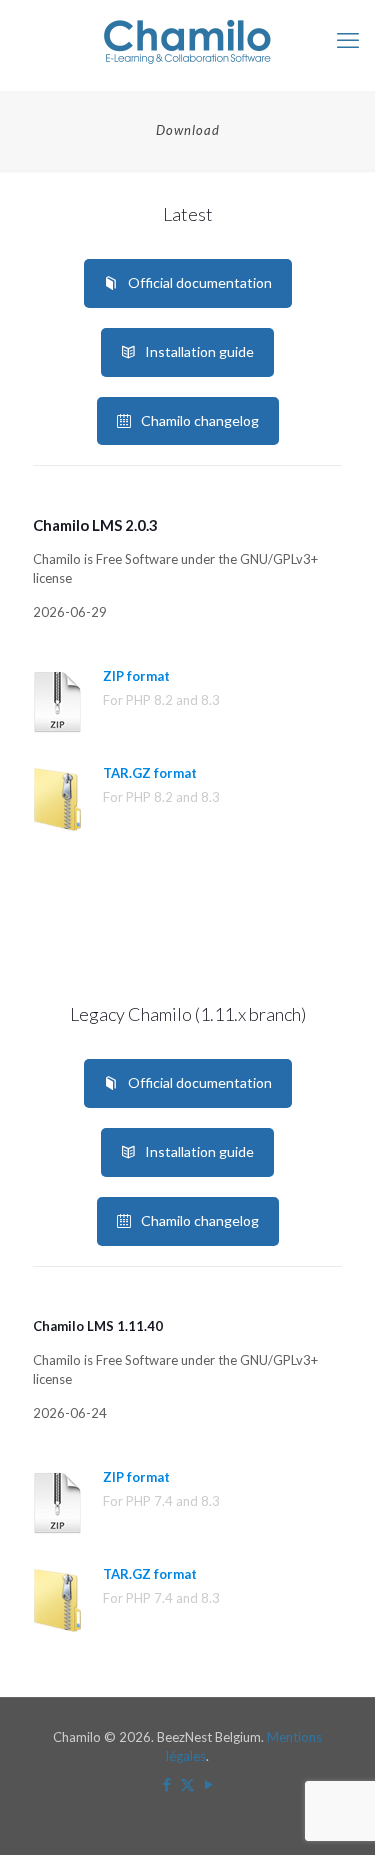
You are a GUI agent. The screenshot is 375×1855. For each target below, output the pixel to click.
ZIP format (136, 676)
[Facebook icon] (166, 1784)
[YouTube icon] (208, 1784)
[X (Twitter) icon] (187, 1784)
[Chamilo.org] (187, 40)
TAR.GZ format (150, 773)
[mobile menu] (348, 40)
